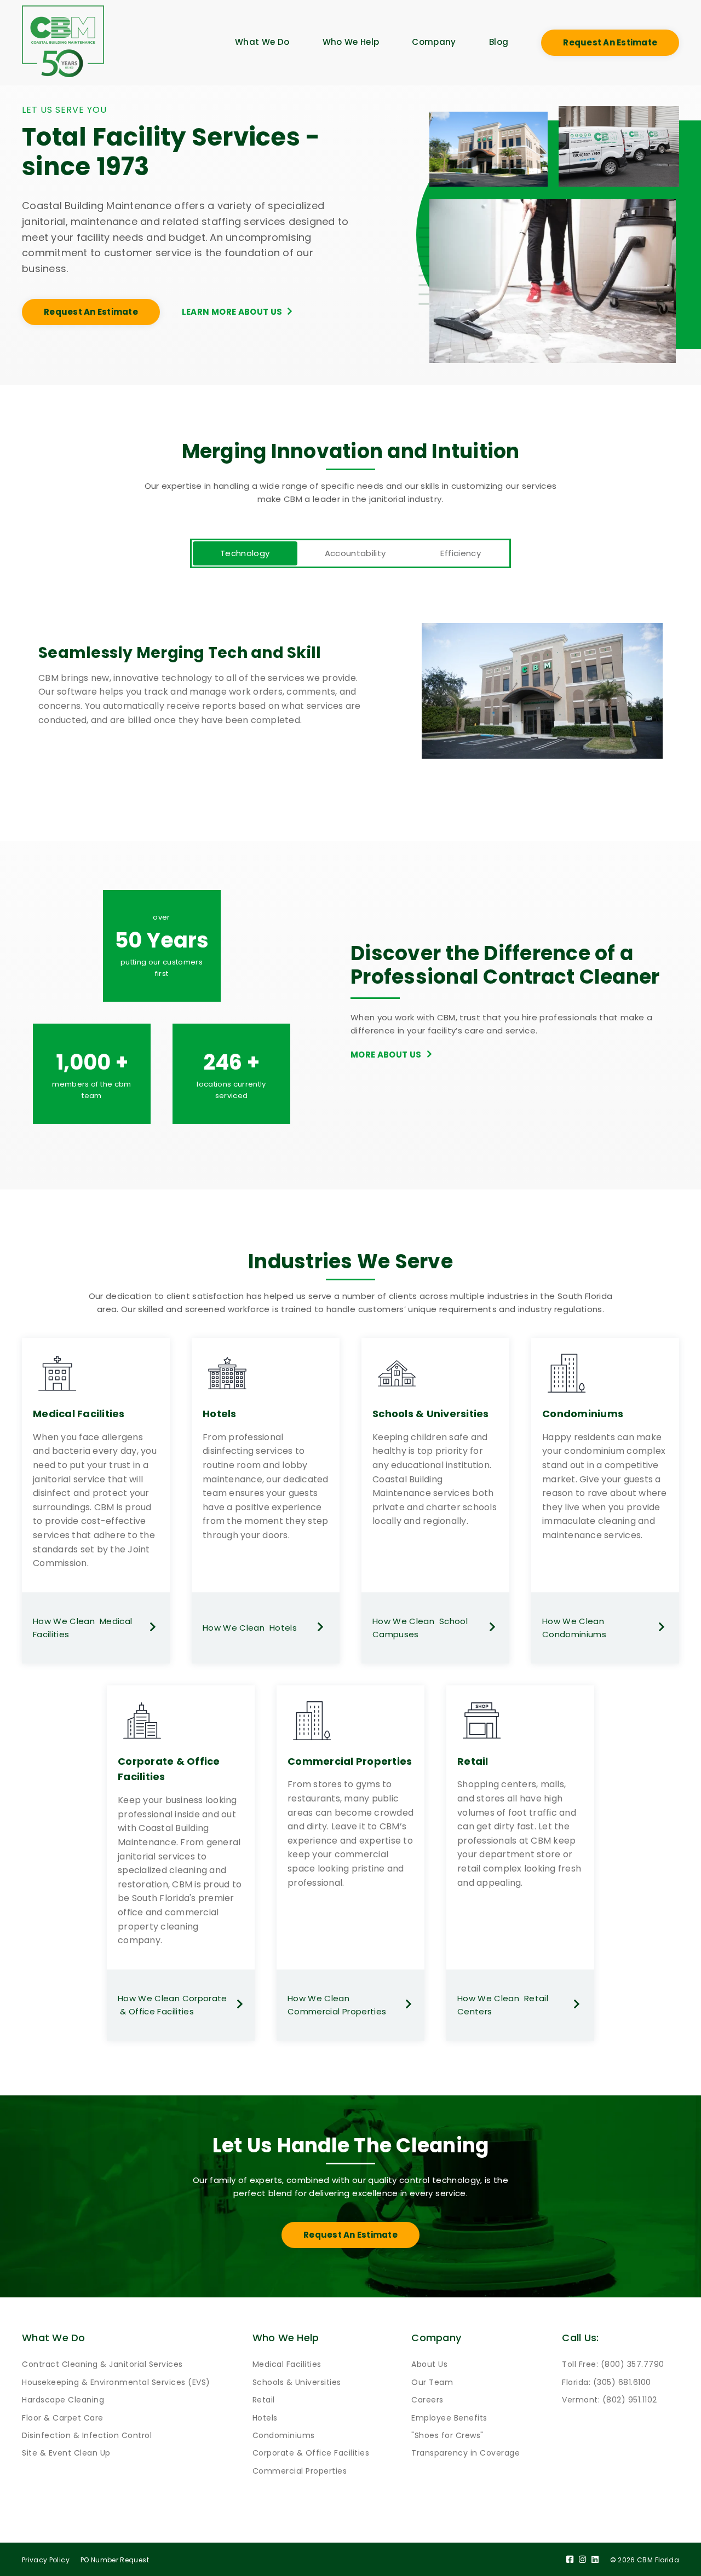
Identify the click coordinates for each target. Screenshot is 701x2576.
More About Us (386, 1055)
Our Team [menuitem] (432, 2382)
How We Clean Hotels (250, 1628)
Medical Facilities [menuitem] (287, 2364)
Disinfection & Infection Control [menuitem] (87, 2435)
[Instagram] (582, 2560)
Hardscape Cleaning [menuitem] (63, 2400)
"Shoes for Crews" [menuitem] (447, 2435)
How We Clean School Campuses (420, 1628)
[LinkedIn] (595, 2560)
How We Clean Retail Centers (503, 2005)
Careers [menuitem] (427, 2400)
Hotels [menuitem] (265, 2418)
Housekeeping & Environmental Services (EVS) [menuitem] (116, 2382)
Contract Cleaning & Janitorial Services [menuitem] (102, 2364)
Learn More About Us (232, 312)
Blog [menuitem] (499, 42)
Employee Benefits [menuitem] (449, 2418)
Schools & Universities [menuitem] (297, 2382)
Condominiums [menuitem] (284, 2435)
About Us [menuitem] (429, 2364)
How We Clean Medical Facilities (82, 1628)
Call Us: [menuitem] (580, 2338)
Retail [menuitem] (264, 2400)
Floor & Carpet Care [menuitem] (63, 2418)
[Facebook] (570, 2560)
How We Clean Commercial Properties (337, 2005)
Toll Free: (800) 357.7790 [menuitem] (613, 2364)
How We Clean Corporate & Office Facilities (173, 2005)
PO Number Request (115, 2560)
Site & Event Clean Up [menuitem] (66, 2453)
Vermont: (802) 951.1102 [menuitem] (610, 2400)
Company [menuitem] (434, 42)
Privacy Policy (46, 2560)
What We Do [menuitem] (262, 42)
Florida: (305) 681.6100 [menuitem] (607, 2382)
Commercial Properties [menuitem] (300, 2471)
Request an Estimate (610, 42)
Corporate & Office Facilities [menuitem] (311, 2453)
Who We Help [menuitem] (351, 42)
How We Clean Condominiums (576, 1628)
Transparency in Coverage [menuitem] (466, 2453)
